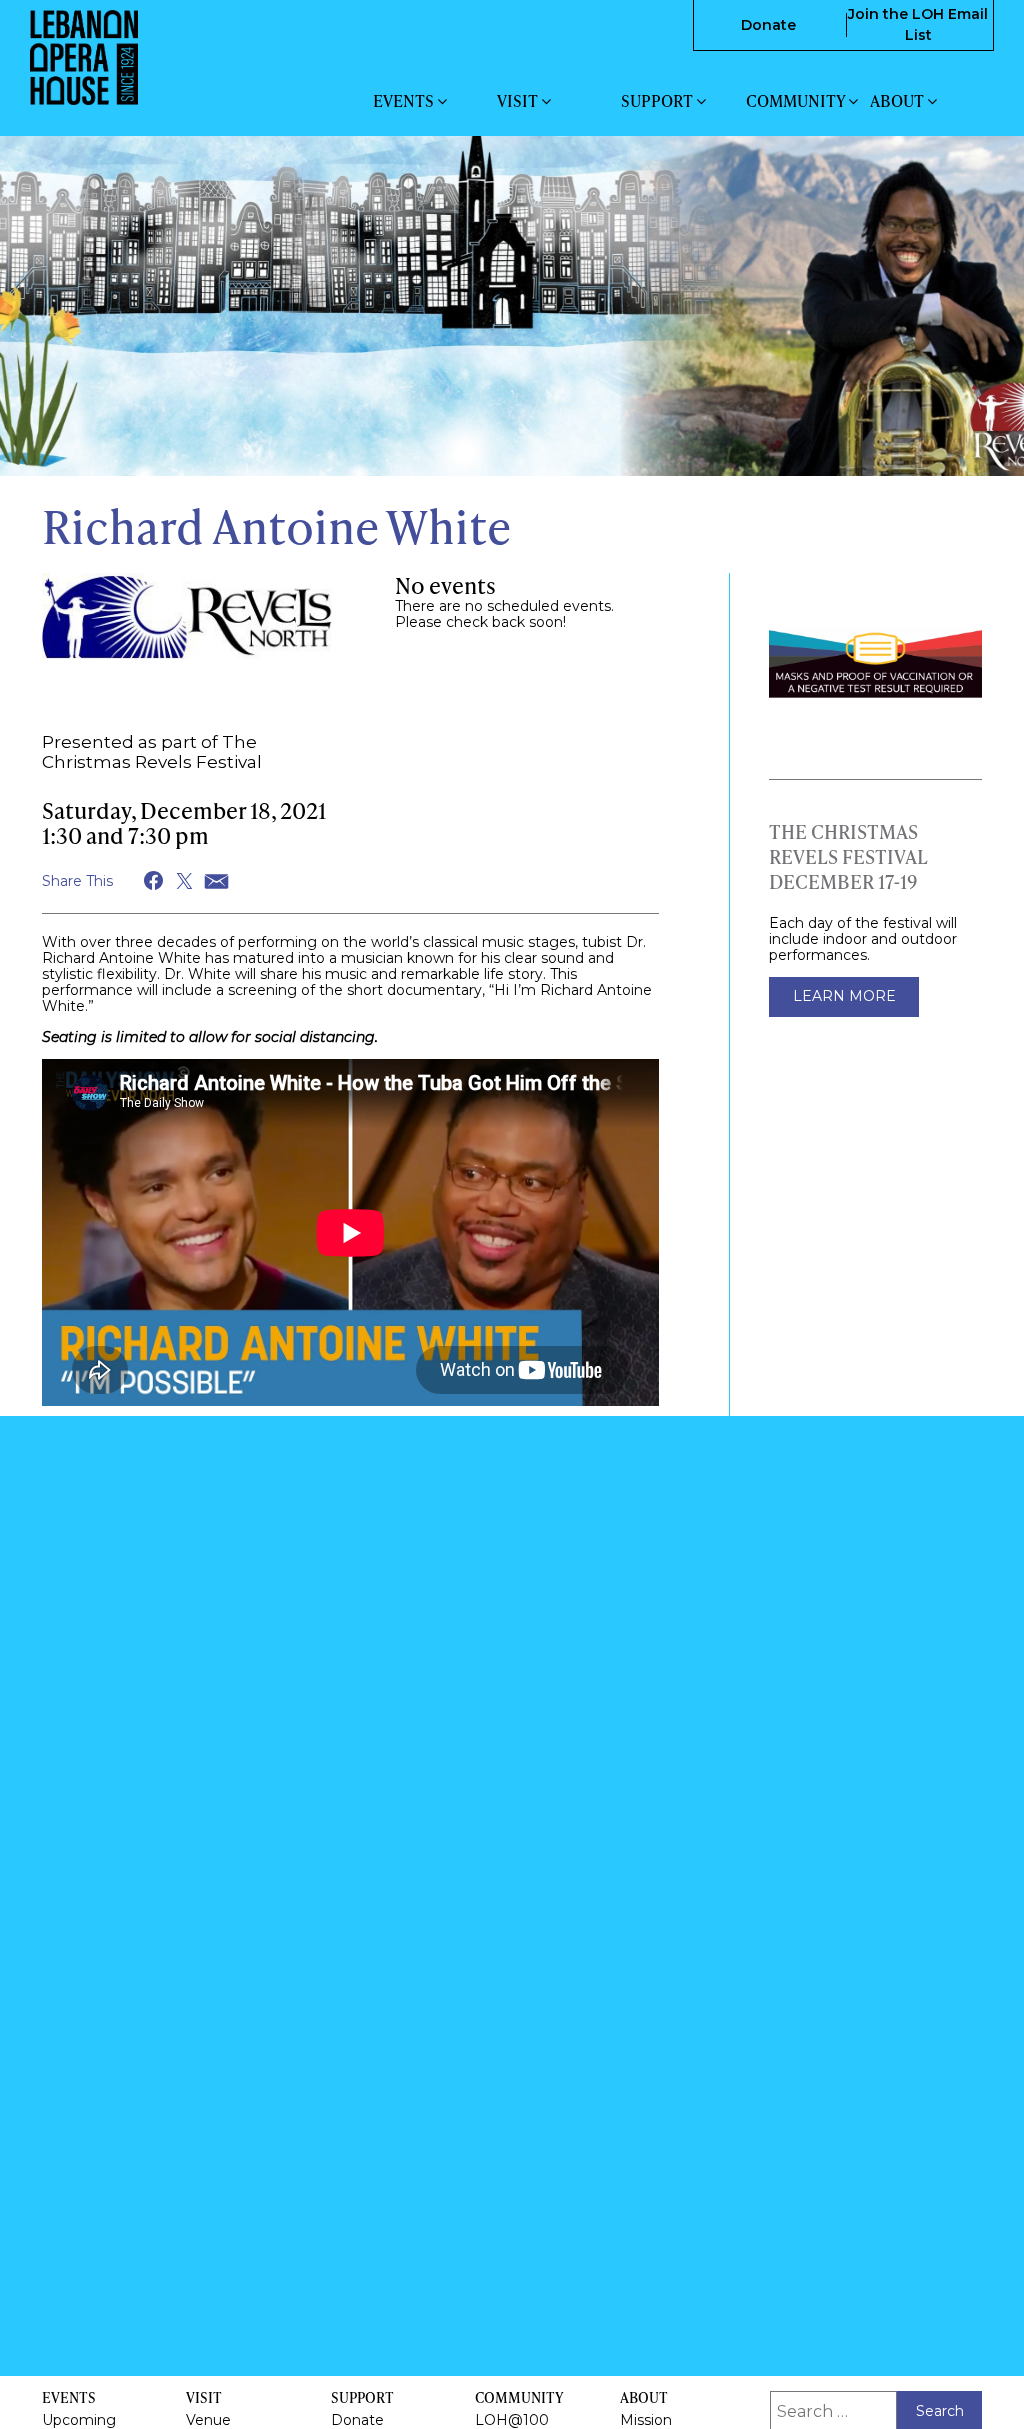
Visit (519, 101)
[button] (154, 880)
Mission (646, 2420)
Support (658, 101)
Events (405, 101)
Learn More (844, 996)
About (898, 101)
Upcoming (79, 2420)
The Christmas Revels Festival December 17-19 (848, 856)
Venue (208, 2420)
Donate (768, 25)
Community (797, 101)
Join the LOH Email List (918, 24)
